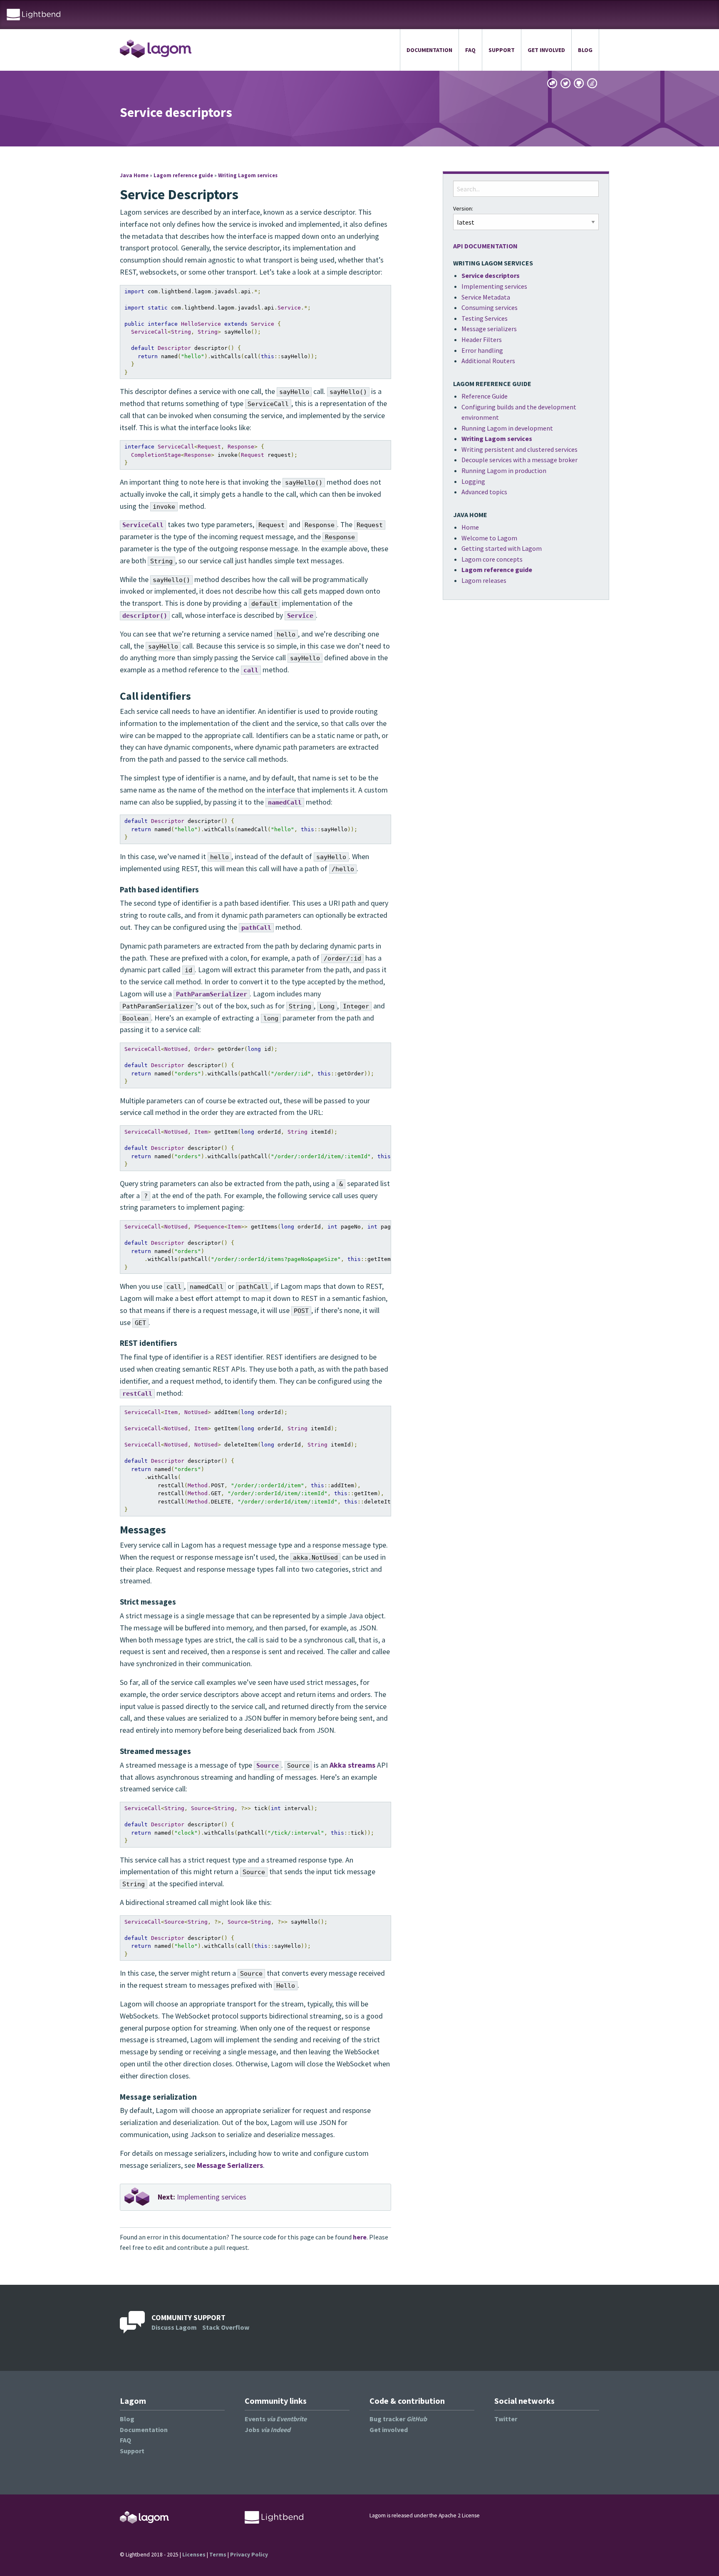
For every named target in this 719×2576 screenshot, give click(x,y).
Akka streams (352, 1765)
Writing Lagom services (248, 175)
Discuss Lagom (174, 2327)
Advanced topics (484, 492)
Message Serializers (230, 2165)
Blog (585, 50)
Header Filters (482, 339)
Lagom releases (484, 580)
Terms (218, 2555)
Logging (473, 481)
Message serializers (489, 329)
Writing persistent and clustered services (519, 449)
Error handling (482, 350)
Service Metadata (486, 297)
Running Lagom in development (507, 428)
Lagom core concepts (492, 559)
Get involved (389, 2430)
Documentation (429, 50)
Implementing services (202, 2197)
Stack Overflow (226, 2327)
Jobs (268, 2430)
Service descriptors (491, 275)
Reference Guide (485, 396)
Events (276, 2419)
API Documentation (485, 246)
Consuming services (490, 307)
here (360, 2237)
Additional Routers (488, 361)
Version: (463, 208)
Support (502, 50)
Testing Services (485, 318)
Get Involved (546, 50)
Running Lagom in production (504, 471)
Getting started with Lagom (502, 548)
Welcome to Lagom (489, 538)
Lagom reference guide (183, 175)
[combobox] (526, 189)
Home (470, 527)
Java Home (134, 175)
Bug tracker (398, 2419)
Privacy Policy (249, 2555)
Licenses (194, 2555)
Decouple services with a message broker (519, 460)
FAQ (470, 50)
